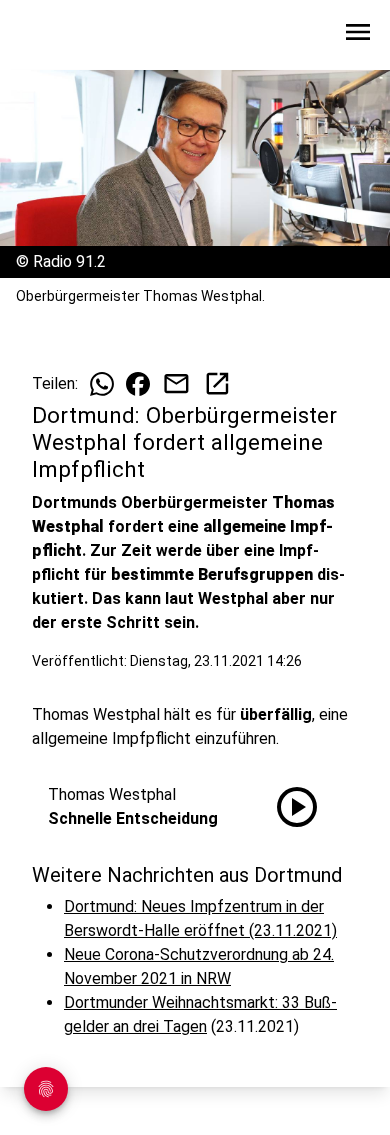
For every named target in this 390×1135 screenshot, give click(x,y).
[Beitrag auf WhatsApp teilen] (102, 384)
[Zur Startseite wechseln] (64, 36)
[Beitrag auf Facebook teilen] (138, 384)
